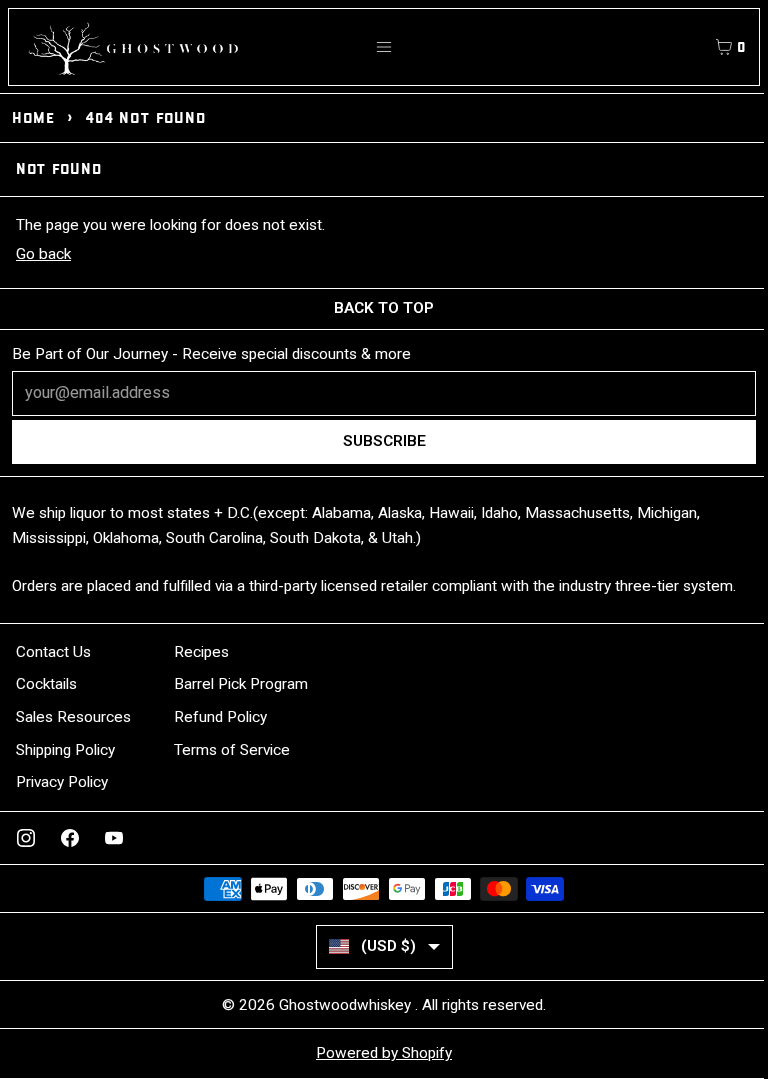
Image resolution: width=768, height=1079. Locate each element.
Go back (43, 254)
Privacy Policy (62, 782)
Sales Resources (73, 717)
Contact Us (53, 652)
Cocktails (46, 684)
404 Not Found (145, 117)
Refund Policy (220, 717)
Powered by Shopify (384, 1053)
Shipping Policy (65, 750)
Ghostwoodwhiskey (347, 1005)
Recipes (201, 652)
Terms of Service (232, 750)
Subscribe (384, 441)
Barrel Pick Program (241, 684)
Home (33, 117)
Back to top (384, 308)
